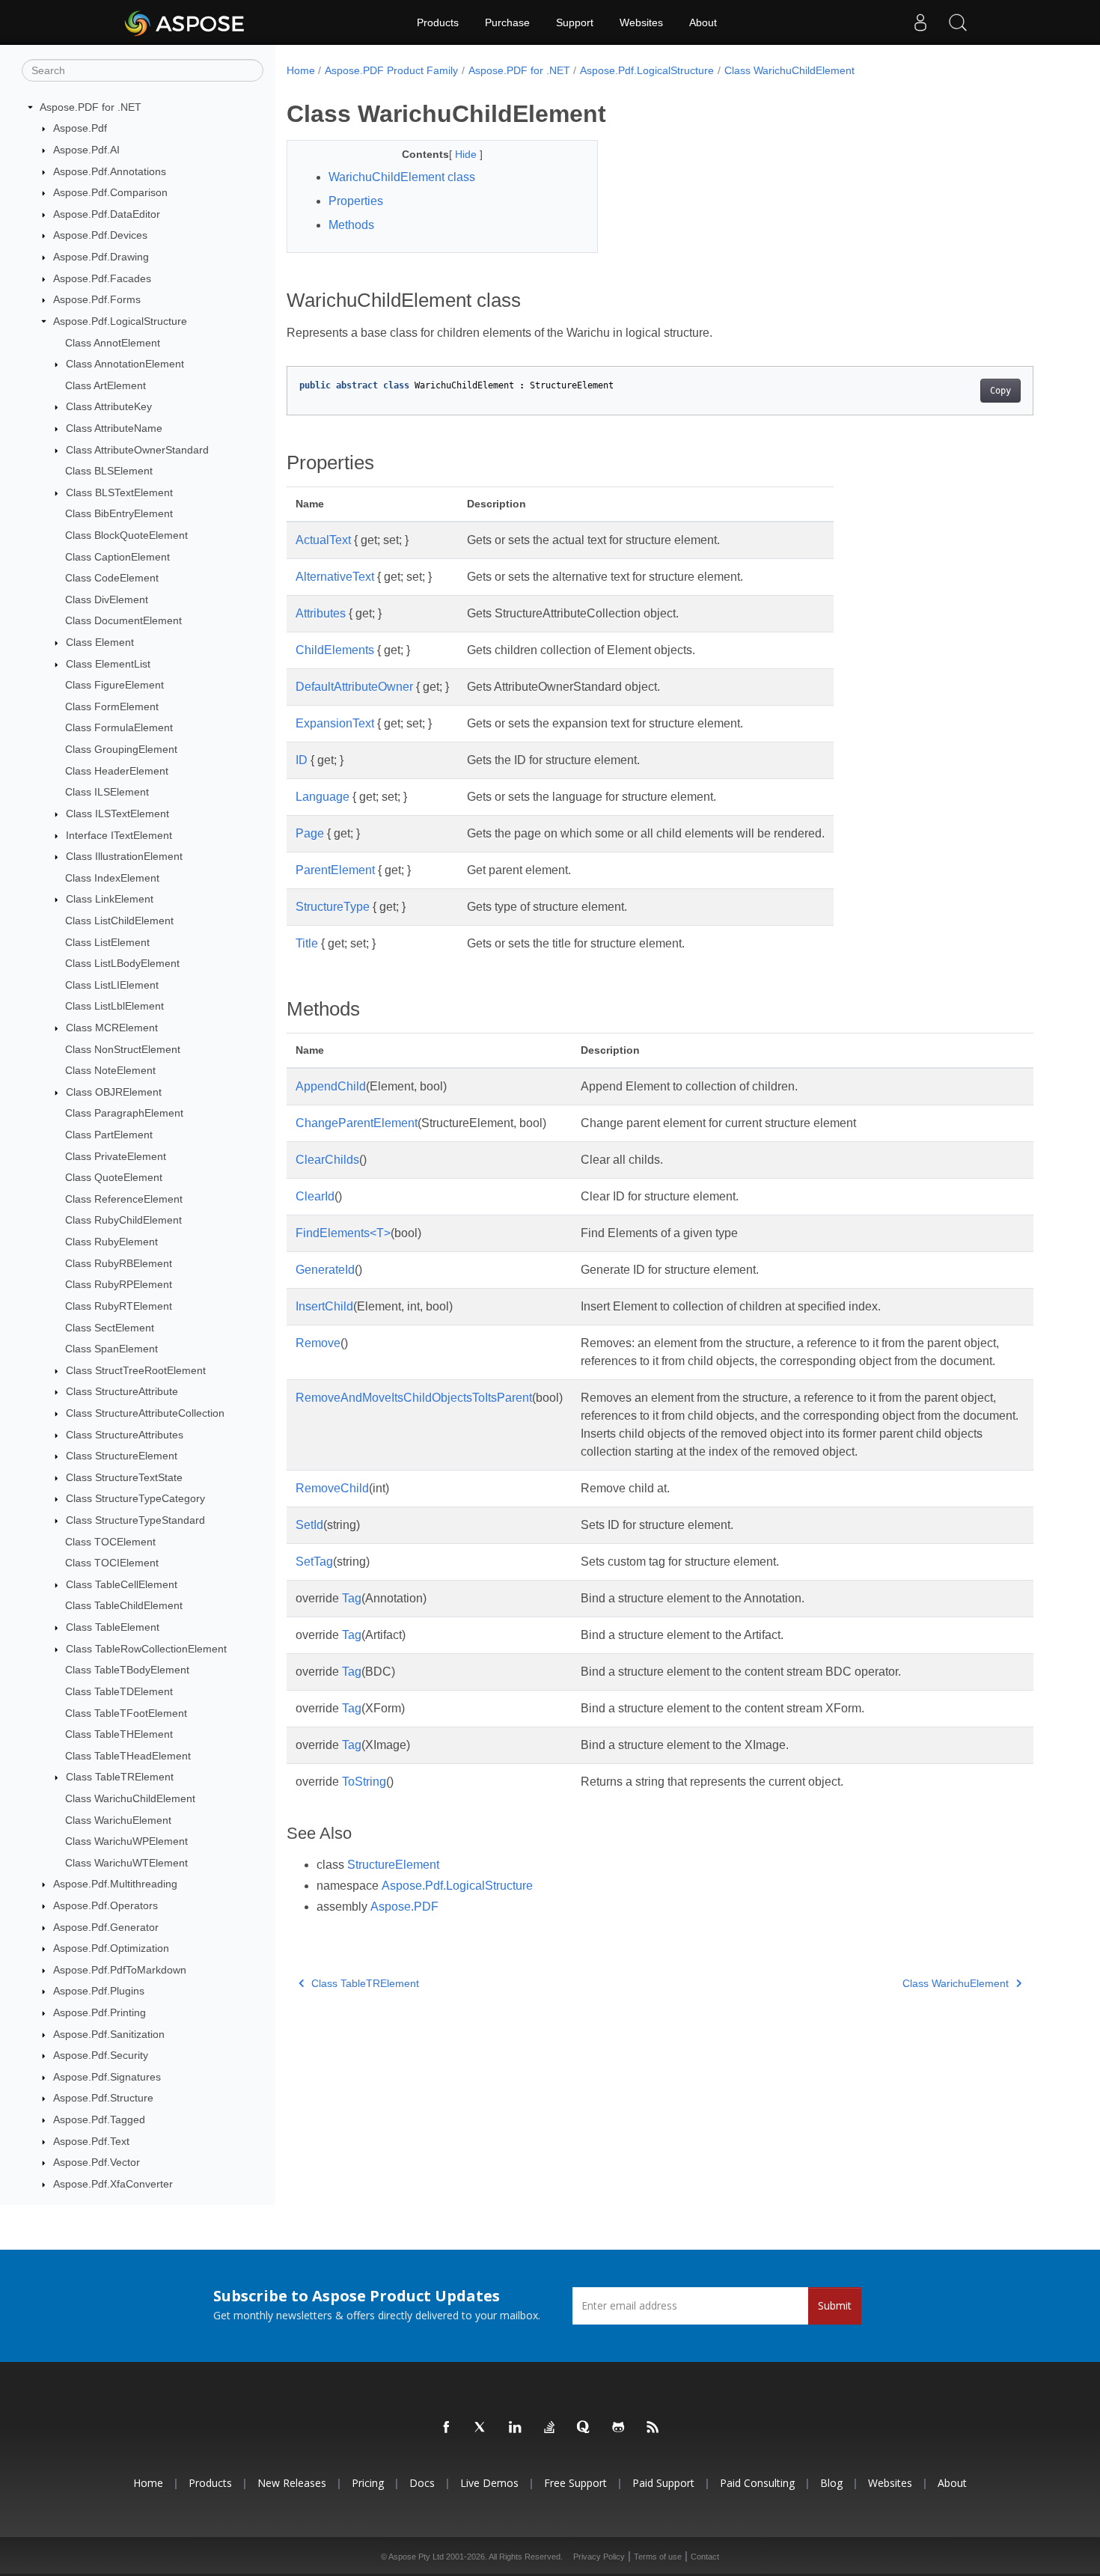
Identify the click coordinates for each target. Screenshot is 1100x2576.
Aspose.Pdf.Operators (106, 1905)
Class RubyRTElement (119, 1306)
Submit (835, 2305)
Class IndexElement (112, 878)
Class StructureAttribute (122, 1392)
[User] (920, 22)
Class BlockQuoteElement (126, 535)
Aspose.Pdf (80, 129)
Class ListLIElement (112, 985)
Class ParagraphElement (124, 1114)
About (703, 22)
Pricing (368, 2483)
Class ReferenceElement (124, 1199)
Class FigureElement (114, 685)
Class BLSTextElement (119, 492)
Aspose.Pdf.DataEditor (107, 214)
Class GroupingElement (121, 749)
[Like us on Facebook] (447, 2428)
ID (302, 760)
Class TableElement (113, 1627)
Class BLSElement (109, 471)
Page (310, 833)
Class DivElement (107, 599)
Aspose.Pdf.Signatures (107, 2077)
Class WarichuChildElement (130, 1798)
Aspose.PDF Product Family (391, 70)
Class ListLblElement (114, 1007)
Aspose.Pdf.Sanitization (109, 2034)
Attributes (321, 613)
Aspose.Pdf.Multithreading (115, 1884)
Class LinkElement (110, 900)
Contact (705, 2557)
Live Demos (489, 2483)
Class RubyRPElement (119, 1285)
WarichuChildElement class (402, 177)
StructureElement (393, 1865)
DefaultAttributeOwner (354, 687)
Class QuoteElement (114, 1177)
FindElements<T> (343, 1233)
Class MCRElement (112, 1028)
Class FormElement (112, 706)
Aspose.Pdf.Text (91, 2141)
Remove (318, 1343)
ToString (364, 1782)
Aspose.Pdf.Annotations (110, 171)
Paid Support (663, 2483)
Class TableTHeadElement (128, 1756)
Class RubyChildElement (123, 1221)
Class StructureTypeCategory (135, 1499)
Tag (352, 1598)
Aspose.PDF (404, 1907)
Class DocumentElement (123, 621)
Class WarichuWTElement (126, 1863)
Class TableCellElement (122, 1584)
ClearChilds (327, 1160)
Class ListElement (107, 942)
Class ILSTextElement (117, 814)
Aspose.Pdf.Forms (97, 299)
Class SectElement (110, 1328)
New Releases (292, 2483)
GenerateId (325, 1270)
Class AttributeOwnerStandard (137, 450)
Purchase (507, 22)
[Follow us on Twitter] (481, 2428)
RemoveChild (332, 1488)
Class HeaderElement (117, 771)
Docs (422, 2483)
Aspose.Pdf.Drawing (101, 257)
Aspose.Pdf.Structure (103, 2099)
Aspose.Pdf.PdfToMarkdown (120, 1970)
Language (323, 797)
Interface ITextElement (119, 835)
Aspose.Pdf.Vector (97, 2163)
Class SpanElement (111, 1349)
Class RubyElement (111, 1242)
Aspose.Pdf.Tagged (99, 2119)
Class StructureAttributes (125, 1435)
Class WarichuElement (118, 1820)
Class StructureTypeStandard (135, 1520)
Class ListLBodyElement (122, 963)
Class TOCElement (110, 1542)
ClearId (315, 1196)
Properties (356, 201)
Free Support (575, 2483)
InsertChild (324, 1306)
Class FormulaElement (119, 728)
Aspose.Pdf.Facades (102, 278)
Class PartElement (109, 1135)
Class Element (100, 642)
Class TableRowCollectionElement (146, 1649)
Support (575, 22)
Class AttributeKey (109, 407)
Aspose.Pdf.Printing (100, 2012)
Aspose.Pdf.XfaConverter (113, 2184)
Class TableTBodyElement (127, 1670)
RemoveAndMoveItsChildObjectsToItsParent (414, 1398)
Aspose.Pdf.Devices (100, 236)
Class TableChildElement (124, 1606)
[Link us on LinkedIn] (516, 2428)
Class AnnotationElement (125, 364)
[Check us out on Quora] (584, 2428)
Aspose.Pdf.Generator (106, 1927)
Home (301, 70)
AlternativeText (335, 577)
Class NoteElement (110, 1070)
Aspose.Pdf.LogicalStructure (120, 321)
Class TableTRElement (120, 1777)
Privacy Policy (599, 2557)
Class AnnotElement (113, 343)
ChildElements (335, 650)
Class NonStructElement (123, 1049)
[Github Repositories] (619, 2428)
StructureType (333, 907)
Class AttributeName (114, 428)
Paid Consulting (757, 2483)
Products (438, 22)
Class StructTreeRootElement (136, 1370)
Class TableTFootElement (126, 1713)
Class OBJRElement (114, 1092)
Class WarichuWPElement (126, 1841)
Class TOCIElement (112, 1563)
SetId (309, 1525)
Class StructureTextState (124, 1477)
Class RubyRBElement (119, 1263)
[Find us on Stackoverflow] (550, 2428)
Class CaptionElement (117, 557)
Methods (351, 225)
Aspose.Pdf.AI (86, 150)
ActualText (323, 540)
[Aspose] (185, 22)
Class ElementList (108, 664)
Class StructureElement (122, 1456)
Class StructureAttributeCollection (145, 1413)
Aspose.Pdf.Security (101, 2055)
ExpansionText (335, 723)
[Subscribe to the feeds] (653, 2428)
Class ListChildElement (119, 921)
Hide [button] (467, 154)
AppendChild (331, 1086)
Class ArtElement (106, 385)
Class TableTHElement (119, 1734)
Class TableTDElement (119, 1691)
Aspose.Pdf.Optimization (111, 1948)
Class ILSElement (107, 793)
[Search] (958, 22)
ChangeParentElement (357, 1123)
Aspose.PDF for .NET (91, 107)
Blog (831, 2483)
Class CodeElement (112, 578)
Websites (641, 22)
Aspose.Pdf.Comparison (110, 192)
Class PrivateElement (116, 1156)
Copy (1000, 391)
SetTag (314, 1562)
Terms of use (658, 2557)
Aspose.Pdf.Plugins (99, 1991)
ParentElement (335, 870)
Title (307, 943)
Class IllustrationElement (124, 856)
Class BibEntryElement (119, 514)
